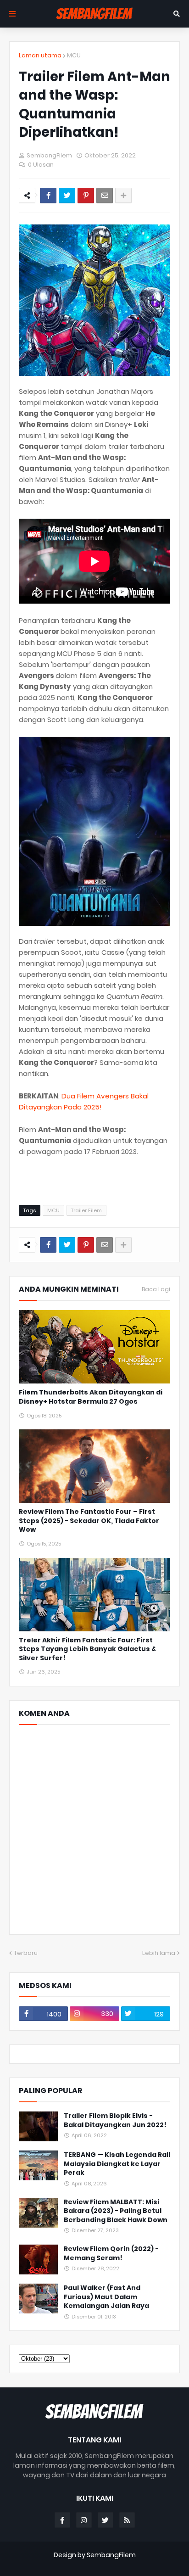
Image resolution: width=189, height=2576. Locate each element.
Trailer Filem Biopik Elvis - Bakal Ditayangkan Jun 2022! (115, 2120)
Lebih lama (159, 1953)
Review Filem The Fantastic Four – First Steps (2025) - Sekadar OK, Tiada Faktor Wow (89, 1521)
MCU (74, 55)
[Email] (105, 196)
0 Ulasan (41, 165)
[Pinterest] (86, 196)
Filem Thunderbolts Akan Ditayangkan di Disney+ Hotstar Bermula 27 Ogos (91, 1397)
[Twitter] (67, 196)
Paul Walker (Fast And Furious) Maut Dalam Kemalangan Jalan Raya (106, 2297)
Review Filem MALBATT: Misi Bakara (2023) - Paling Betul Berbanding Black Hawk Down (116, 2211)
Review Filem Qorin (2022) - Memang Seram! (111, 2254)
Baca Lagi (156, 1289)
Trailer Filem (86, 1210)
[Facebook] (48, 196)
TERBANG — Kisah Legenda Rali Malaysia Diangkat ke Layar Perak (117, 2164)
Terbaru (26, 1953)
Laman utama (40, 55)
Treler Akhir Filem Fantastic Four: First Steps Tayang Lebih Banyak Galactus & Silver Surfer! (87, 1649)
